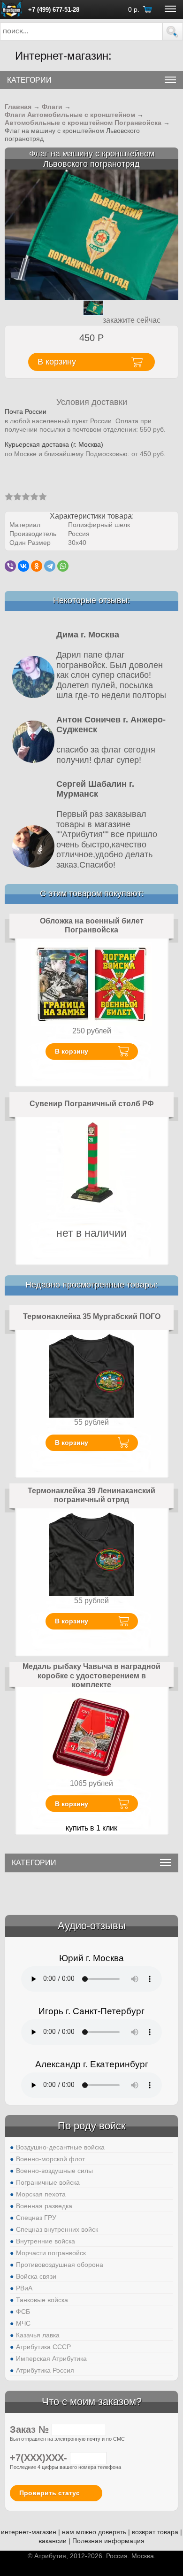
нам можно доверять (94, 2532)
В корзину (72, 1051)
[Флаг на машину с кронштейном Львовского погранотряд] (91, 234)
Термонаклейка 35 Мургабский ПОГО (92, 1316)
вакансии (53, 2541)
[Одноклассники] (37, 566)
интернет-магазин (29, 2532)
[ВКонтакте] (23, 566)
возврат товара (155, 2532)
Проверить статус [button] (50, 2493)
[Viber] (10, 566)
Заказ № (31, 2429)
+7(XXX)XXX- (40, 2458)
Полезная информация (108, 2541)
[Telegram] (50, 566)
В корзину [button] (57, 362)
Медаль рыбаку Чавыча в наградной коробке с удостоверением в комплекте (91, 1676)
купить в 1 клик (91, 1828)
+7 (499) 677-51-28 (54, 10)
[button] (173, 31)
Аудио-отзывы (92, 1926)
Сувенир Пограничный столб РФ (92, 1104)
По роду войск (92, 2126)
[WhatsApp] (63, 566)
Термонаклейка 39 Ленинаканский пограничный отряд (91, 1495)
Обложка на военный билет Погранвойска (92, 926)
